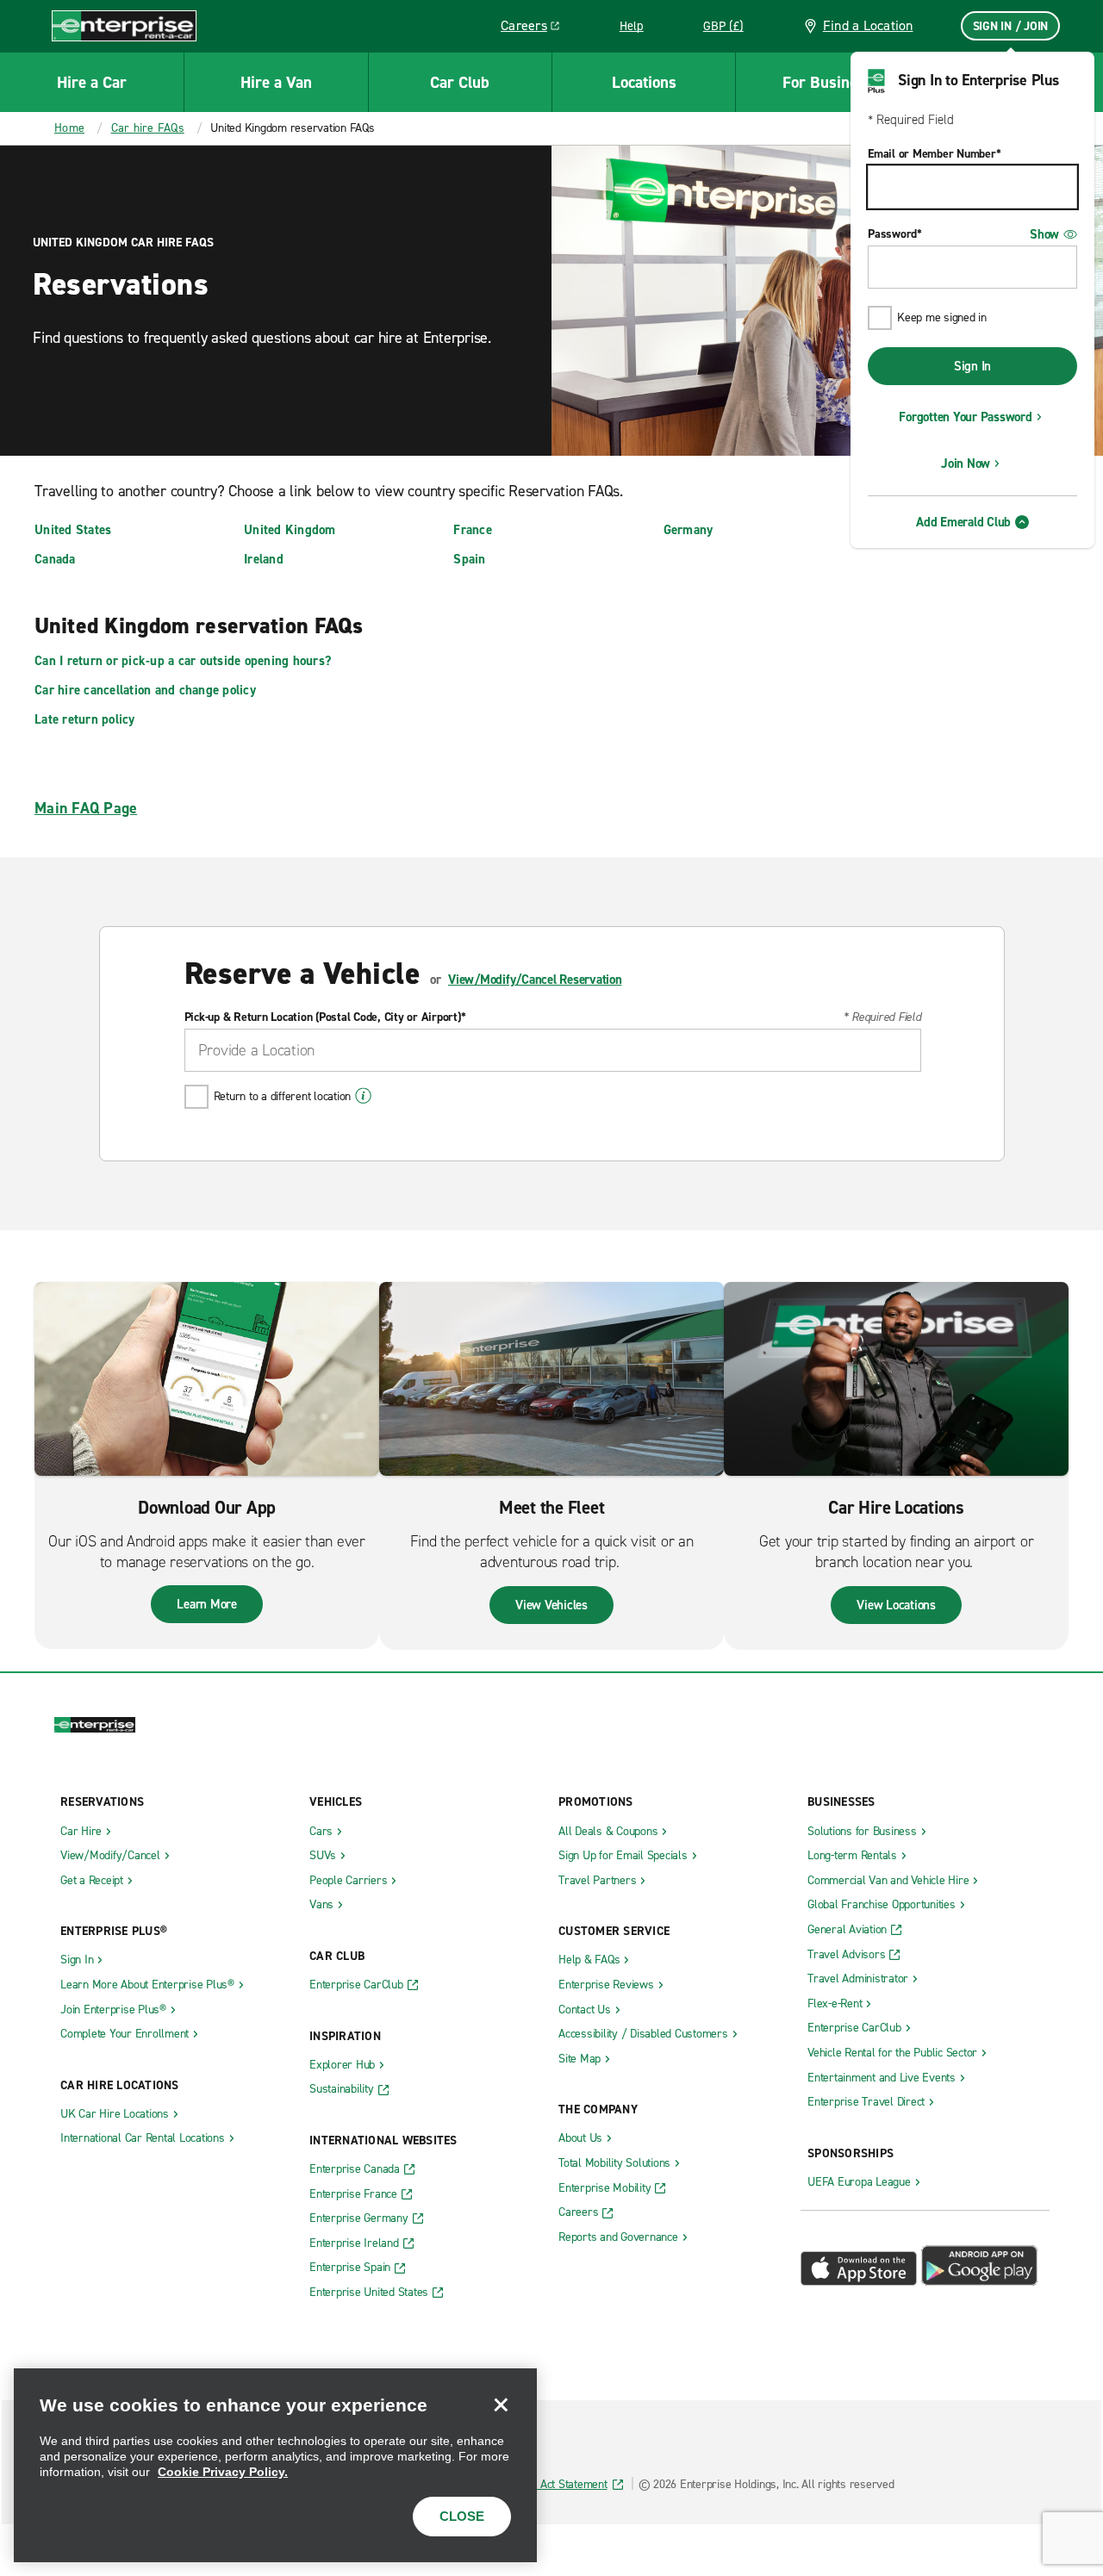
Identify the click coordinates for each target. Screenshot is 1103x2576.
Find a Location (868, 25)
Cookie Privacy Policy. (223, 2472)
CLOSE (462, 2516)
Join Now (966, 464)
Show (1044, 234)
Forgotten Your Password (965, 417)
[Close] (501, 2405)
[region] (275, 2465)
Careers (536, 28)
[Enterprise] (124, 25)
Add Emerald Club (963, 522)
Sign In (972, 366)
